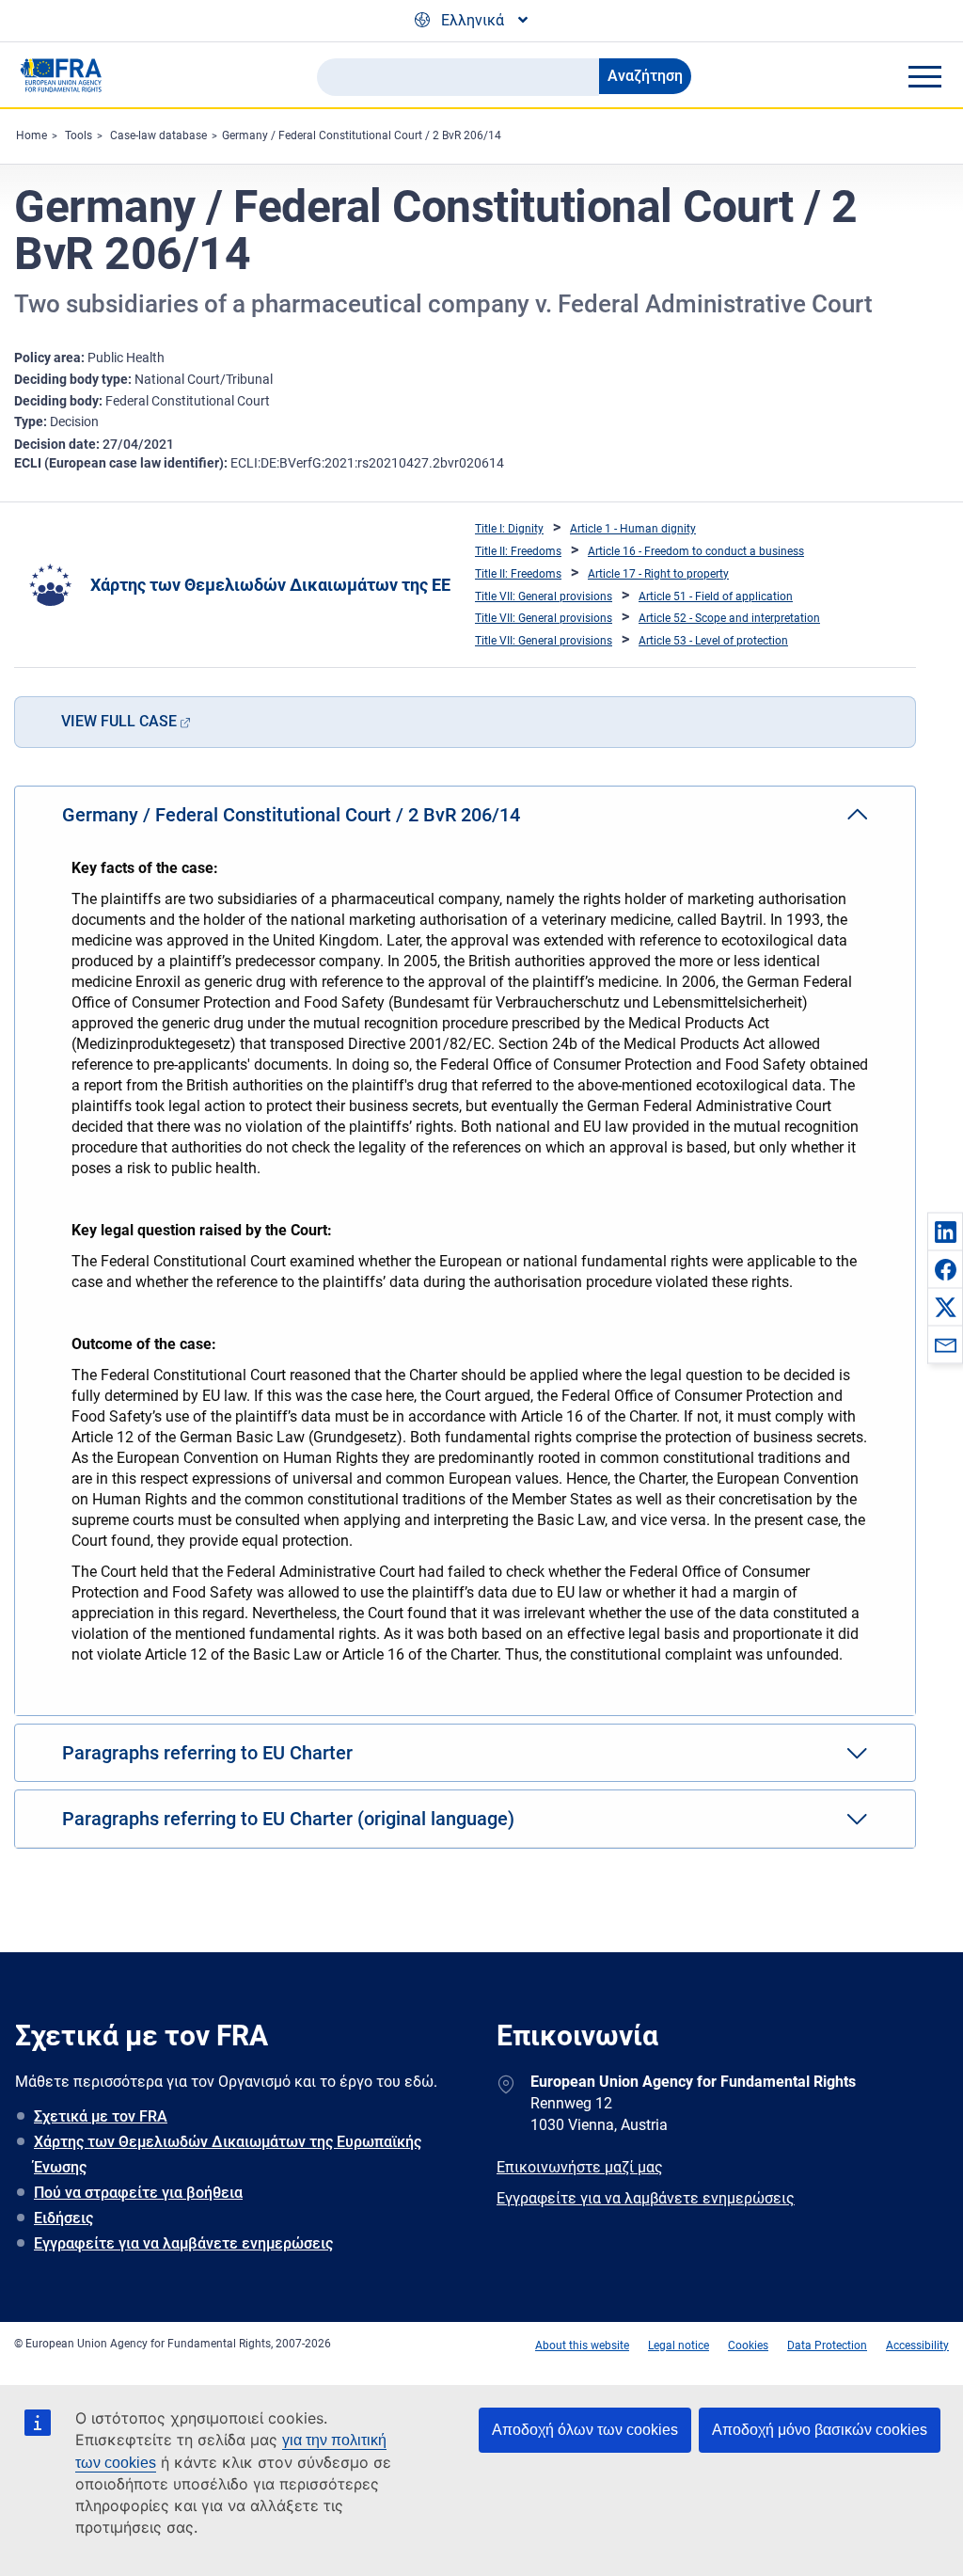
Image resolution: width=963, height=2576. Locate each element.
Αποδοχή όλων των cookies (585, 2430)
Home (32, 135)
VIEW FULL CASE (119, 721)
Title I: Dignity (509, 529)
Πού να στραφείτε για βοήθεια (138, 2193)
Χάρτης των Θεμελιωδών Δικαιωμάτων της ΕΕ (270, 585)
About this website (582, 2345)
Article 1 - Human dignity (633, 529)
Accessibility (917, 2345)
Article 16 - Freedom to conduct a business (696, 551)
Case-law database (158, 135)
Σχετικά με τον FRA (101, 2116)
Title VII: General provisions (544, 596)
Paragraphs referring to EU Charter (207, 1753)
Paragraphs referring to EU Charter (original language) (288, 1819)
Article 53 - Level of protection (713, 641)
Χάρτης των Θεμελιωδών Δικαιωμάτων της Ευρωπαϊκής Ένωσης (228, 2155)
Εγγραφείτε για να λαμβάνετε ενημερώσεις (183, 2243)
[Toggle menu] (924, 76)
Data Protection (827, 2345)
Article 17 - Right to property (658, 574)
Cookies (748, 2345)
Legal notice (679, 2345)
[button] (945, 1232)
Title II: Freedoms (518, 551)
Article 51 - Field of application (716, 596)
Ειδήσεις (63, 2218)
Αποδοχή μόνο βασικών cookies (820, 2430)
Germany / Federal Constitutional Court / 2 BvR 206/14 (362, 135)
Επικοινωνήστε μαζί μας (580, 2167)
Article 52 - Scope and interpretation (729, 618)
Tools (79, 135)
